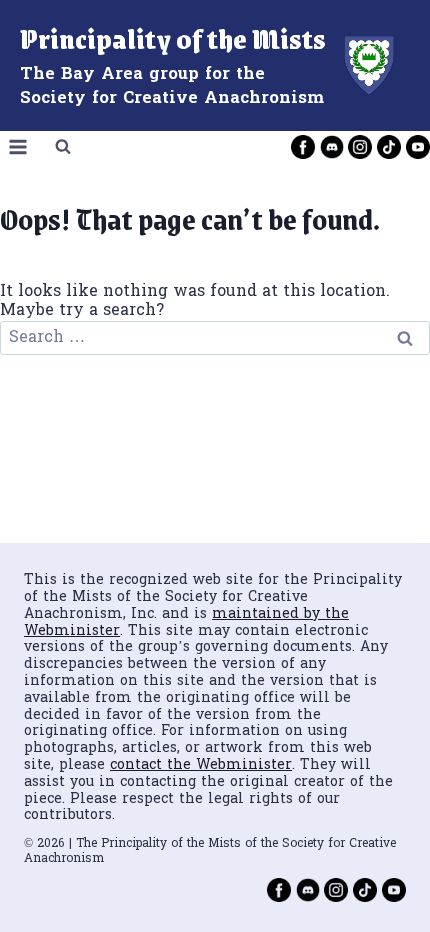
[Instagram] (360, 147)
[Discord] (332, 147)
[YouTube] (418, 147)
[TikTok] (389, 147)
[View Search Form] (63, 147)
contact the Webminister (201, 765)
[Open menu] (18, 146)
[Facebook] (303, 147)
